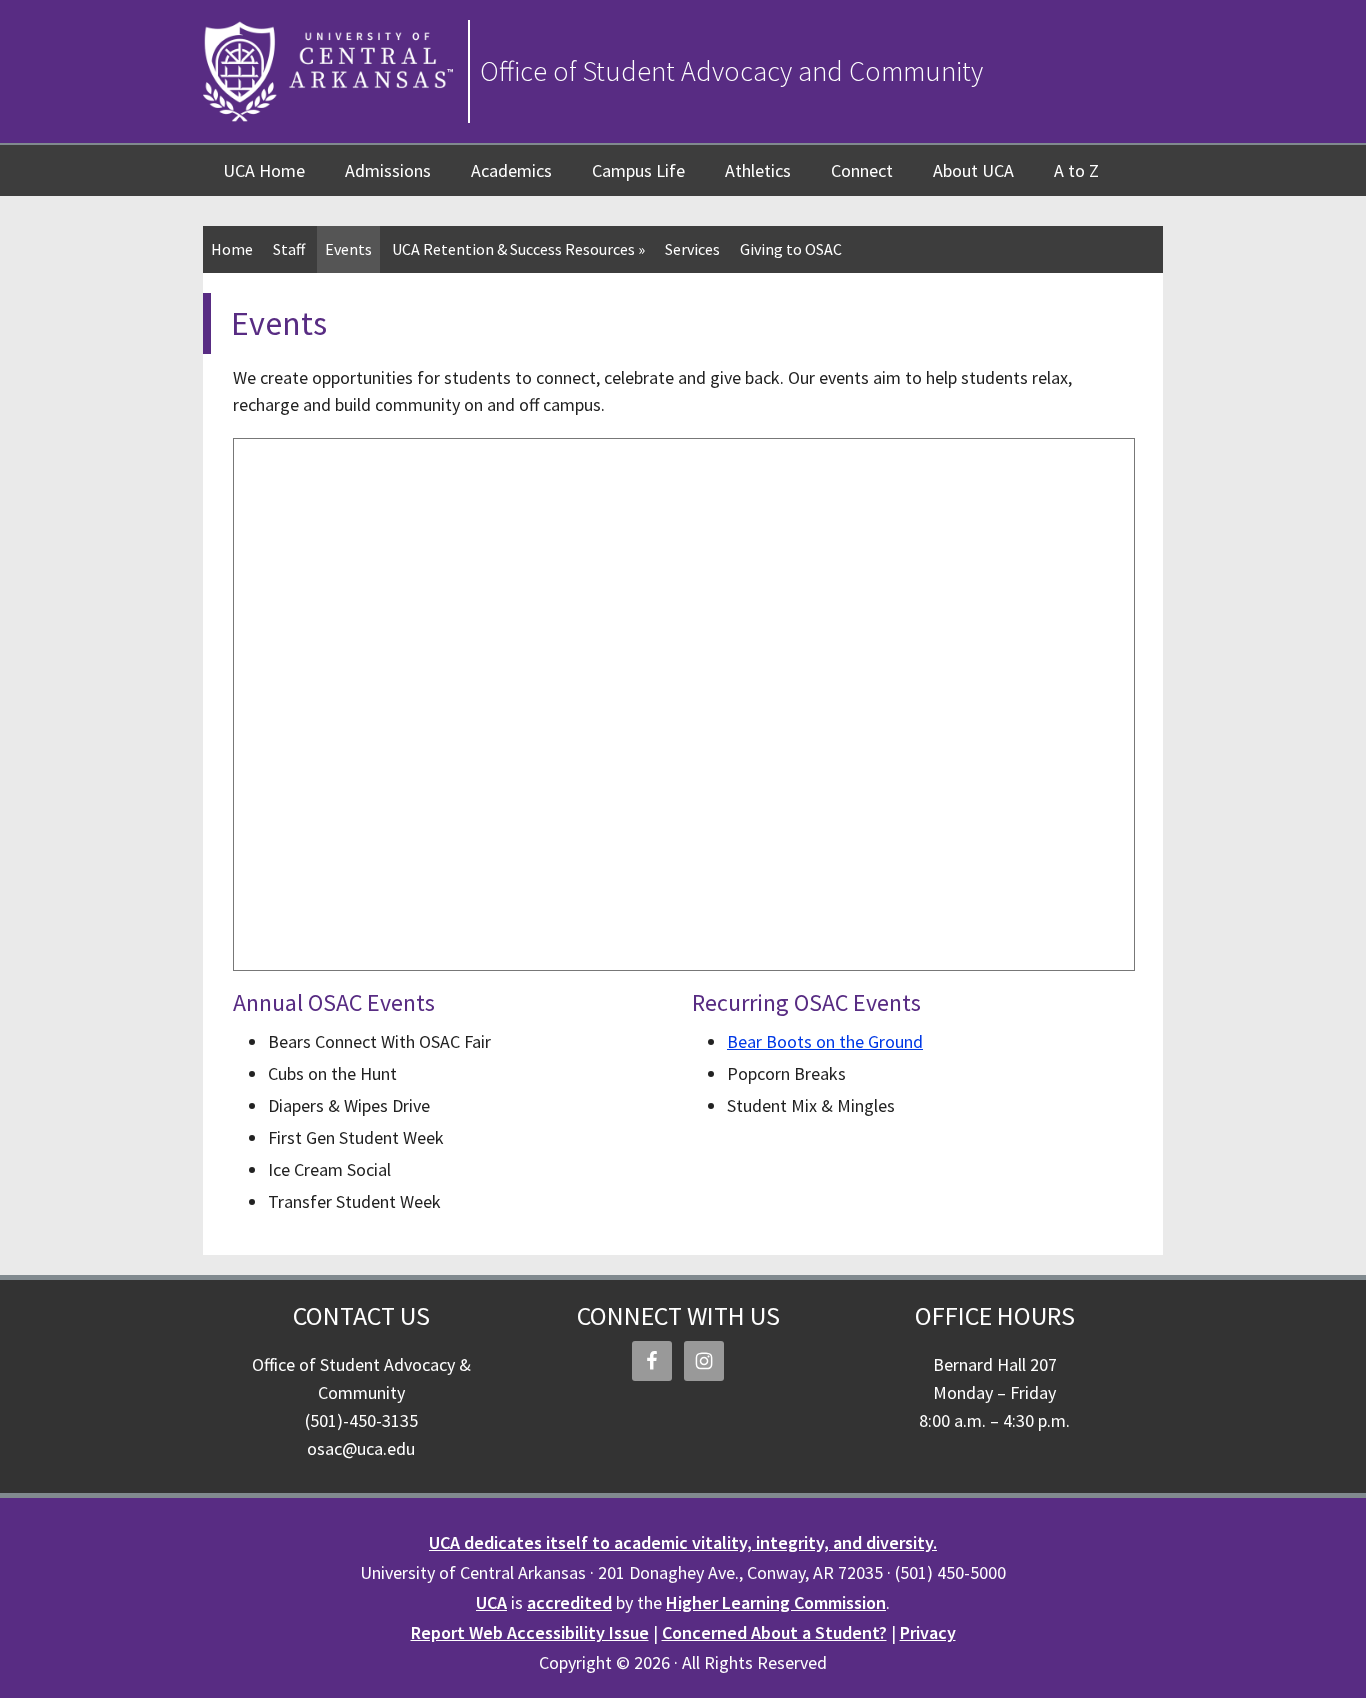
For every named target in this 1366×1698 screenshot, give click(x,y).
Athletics (758, 170)
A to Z (1076, 170)
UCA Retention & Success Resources (518, 249)
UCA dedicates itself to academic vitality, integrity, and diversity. (683, 1542)
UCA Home (264, 170)
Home (232, 249)
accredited (569, 1602)
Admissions (388, 170)
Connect (862, 170)
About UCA (973, 170)
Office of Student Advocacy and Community (731, 71)
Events (348, 249)
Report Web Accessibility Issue (530, 1632)
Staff (289, 249)
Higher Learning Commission (776, 1602)
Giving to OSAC (791, 249)
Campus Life (638, 170)
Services (692, 249)
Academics (511, 170)
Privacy (928, 1632)
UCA (491, 1602)
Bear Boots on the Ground (825, 1041)
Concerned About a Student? (774, 1632)
